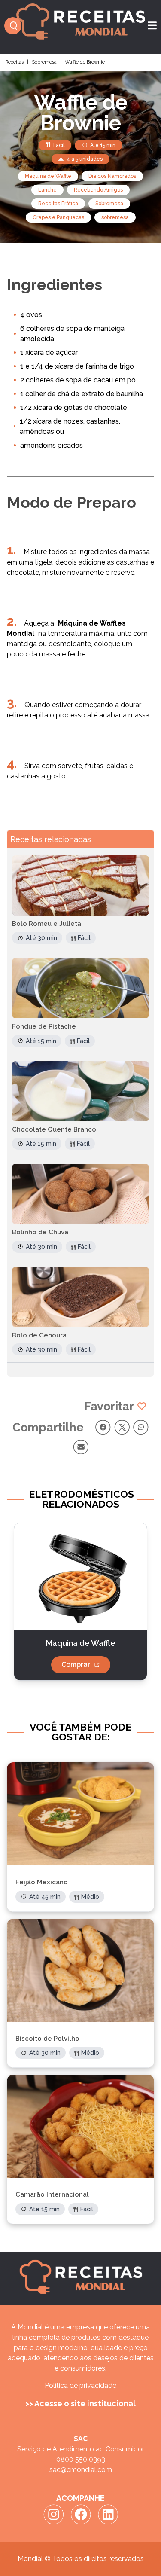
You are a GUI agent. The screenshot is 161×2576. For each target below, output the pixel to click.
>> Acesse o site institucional (80, 2404)
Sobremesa (44, 62)
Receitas (14, 62)
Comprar (76, 1665)
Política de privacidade (80, 2385)
